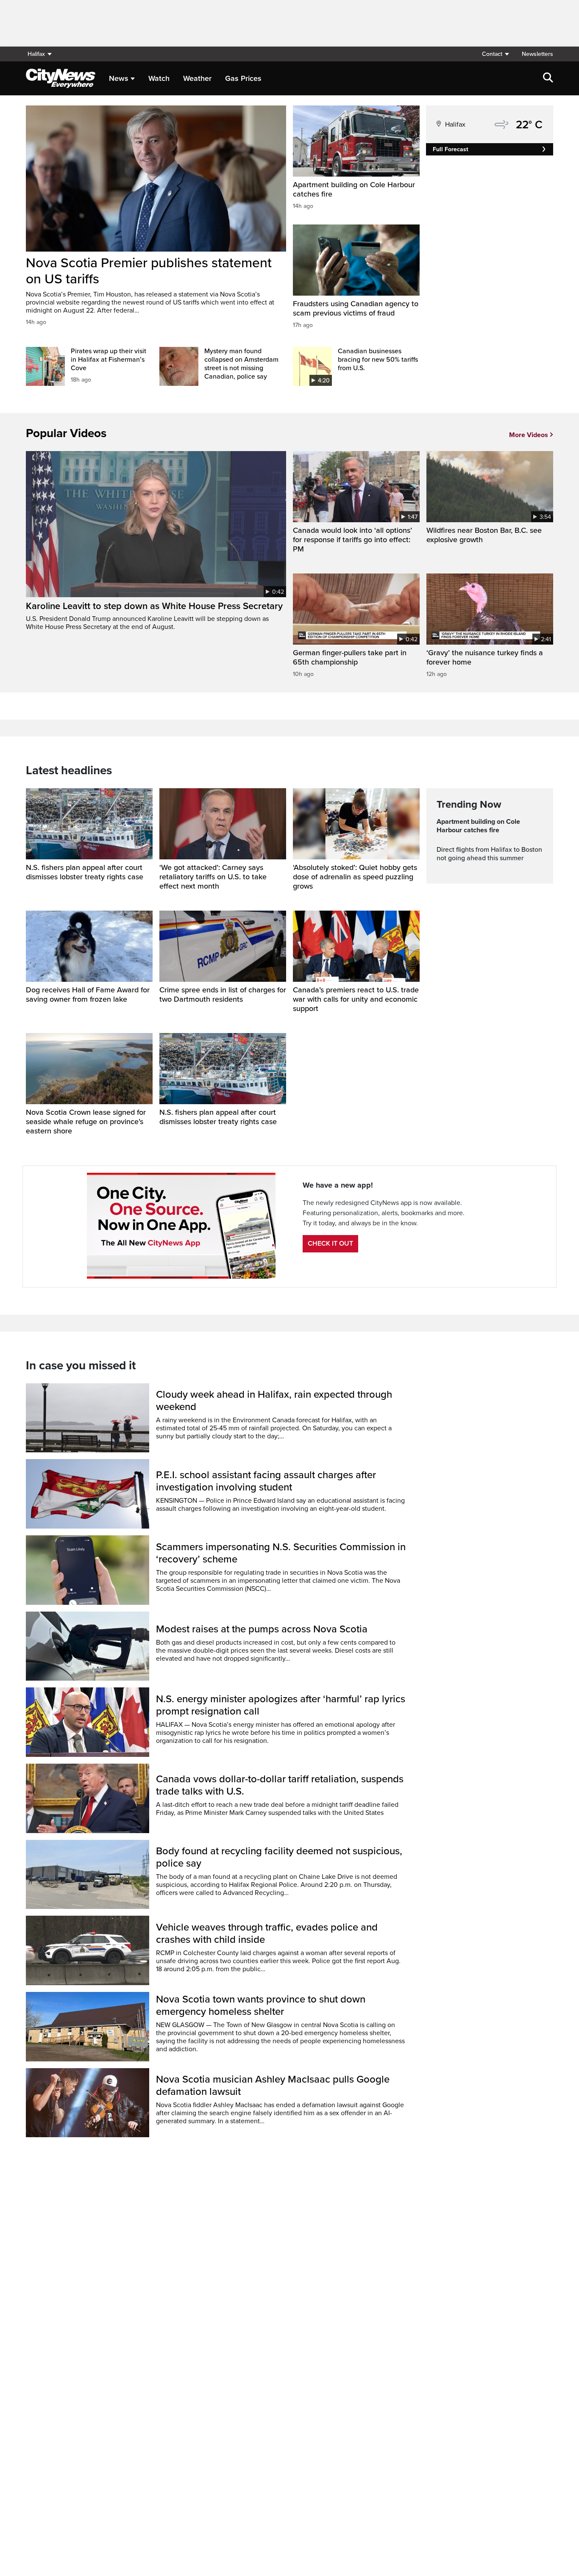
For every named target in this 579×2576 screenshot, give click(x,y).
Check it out (330, 1244)
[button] (495, 54)
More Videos (529, 435)
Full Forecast (451, 149)
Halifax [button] (36, 54)
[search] (548, 78)
